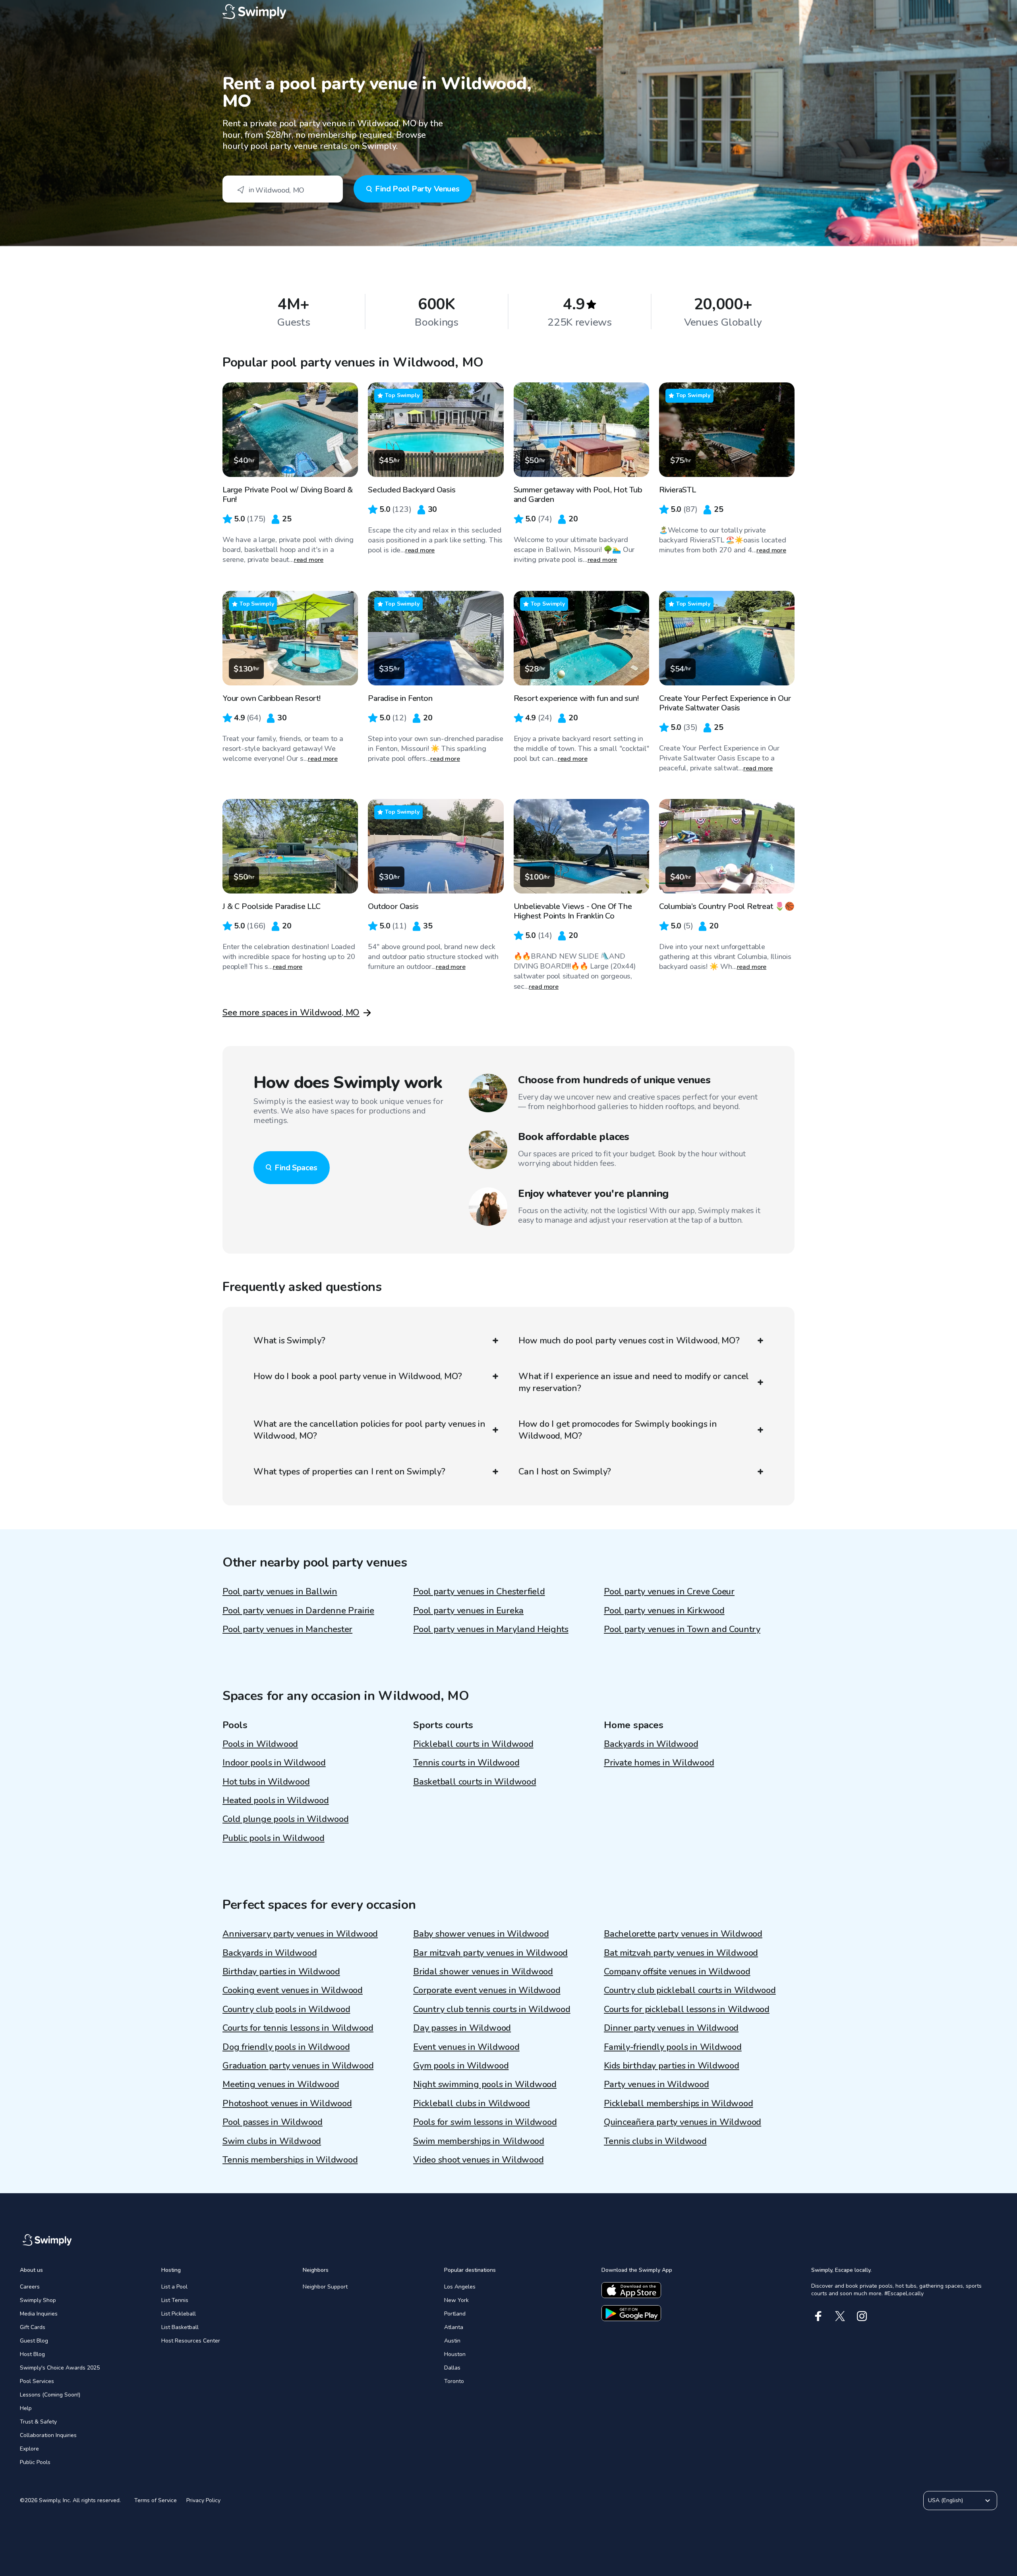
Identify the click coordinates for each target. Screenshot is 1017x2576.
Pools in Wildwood (260, 1744)
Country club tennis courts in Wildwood (492, 2009)
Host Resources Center (191, 2341)
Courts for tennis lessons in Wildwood (298, 2028)
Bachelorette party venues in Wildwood (683, 1934)
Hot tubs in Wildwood (266, 1782)
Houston (455, 2354)
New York (456, 2300)
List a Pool (174, 2287)
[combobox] (283, 189)
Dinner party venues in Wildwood (671, 2028)
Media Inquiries (39, 2314)
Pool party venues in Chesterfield (479, 1592)
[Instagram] (862, 2316)
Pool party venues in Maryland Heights (491, 1629)
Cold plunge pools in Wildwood (286, 1819)
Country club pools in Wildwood (286, 2009)
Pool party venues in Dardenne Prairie (298, 1611)
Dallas (452, 2368)
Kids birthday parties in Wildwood (672, 2066)
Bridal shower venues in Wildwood (483, 1972)
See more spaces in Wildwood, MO (291, 1013)
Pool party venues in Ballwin (280, 1592)
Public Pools (35, 2462)
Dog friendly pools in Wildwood (286, 2047)
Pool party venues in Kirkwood (664, 1611)
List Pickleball (179, 2314)
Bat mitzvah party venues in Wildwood (681, 1953)
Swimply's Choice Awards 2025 (60, 2368)
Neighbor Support (325, 2287)
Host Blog (32, 2354)
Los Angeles (460, 2287)
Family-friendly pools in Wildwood (673, 2047)
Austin (452, 2341)
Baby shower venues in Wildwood (481, 1934)
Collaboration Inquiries (48, 2435)
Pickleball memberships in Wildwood (679, 2103)
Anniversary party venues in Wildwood (300, 1934)
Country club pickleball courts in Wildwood (690, 1990)
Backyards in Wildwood (651, 1744)
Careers (30, 2287)
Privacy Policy (203, 2500)
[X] (840, 2316)
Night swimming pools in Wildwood (485, 2084)
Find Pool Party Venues (417, 189)
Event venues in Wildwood (466, 2047)
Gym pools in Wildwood (461, 2066)
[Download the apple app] (631, 2290)
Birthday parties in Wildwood (281, 1972)
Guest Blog (34, 2341)
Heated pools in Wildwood (276, 1800)
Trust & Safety (38, 2422)
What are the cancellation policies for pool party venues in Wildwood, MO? (369, 1430)
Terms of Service (156, 2500)
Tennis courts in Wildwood (466, 1763)
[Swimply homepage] (508, 12)
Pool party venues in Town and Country (682, 1629)
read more (309, 560)
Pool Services (37, 2381)
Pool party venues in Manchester (287, 1629)
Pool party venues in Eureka (468, 1611)
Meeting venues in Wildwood (281, 2084)
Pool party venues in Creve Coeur (669, 1592)
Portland (455, 2314)
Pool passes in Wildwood (273, 2122)
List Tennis (175, 2300)
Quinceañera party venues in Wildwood (683, 2122)
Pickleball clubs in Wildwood (472, 2103)
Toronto (454, 2381)
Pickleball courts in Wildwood (473, 1744)
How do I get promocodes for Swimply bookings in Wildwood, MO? (618, 1430)
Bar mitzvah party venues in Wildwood (490, 1953)
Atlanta (454, 2327)
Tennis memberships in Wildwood (290, 2160)
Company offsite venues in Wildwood (677, 1972)
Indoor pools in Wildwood (274, 1763)
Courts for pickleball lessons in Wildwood (687, 2009)
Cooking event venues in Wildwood (293, 1990)
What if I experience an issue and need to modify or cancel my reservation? (634, 1382)
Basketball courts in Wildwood (475, 1782)
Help (26, 2408)
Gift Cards (33, 2327)
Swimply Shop (38, 2300)
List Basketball (180, 2327)
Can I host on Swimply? (565, 1472)
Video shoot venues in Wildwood (478, 2160)
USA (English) (945, 2500)
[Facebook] (818, 2316)
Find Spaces (296, 1168)
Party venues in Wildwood (656, 2084)
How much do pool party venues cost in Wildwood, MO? (629, 1341)
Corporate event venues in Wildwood (487, 1990)
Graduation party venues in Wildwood (298, 2066)
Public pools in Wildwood (274, 1838)
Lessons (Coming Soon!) (50, 2395)
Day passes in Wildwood (462, 2028)
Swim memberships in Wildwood (479, 2141)
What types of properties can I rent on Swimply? (349, 1472)
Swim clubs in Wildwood (272, 2141)
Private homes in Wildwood (659, 1763)
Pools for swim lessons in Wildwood (485, 2122)
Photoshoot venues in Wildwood (287, 2103)
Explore (29, 2449)
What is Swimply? (289, 1341)
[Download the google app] (631, 2313)
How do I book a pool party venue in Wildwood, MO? (358, 1376)
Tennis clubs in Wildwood (655, 2141)
